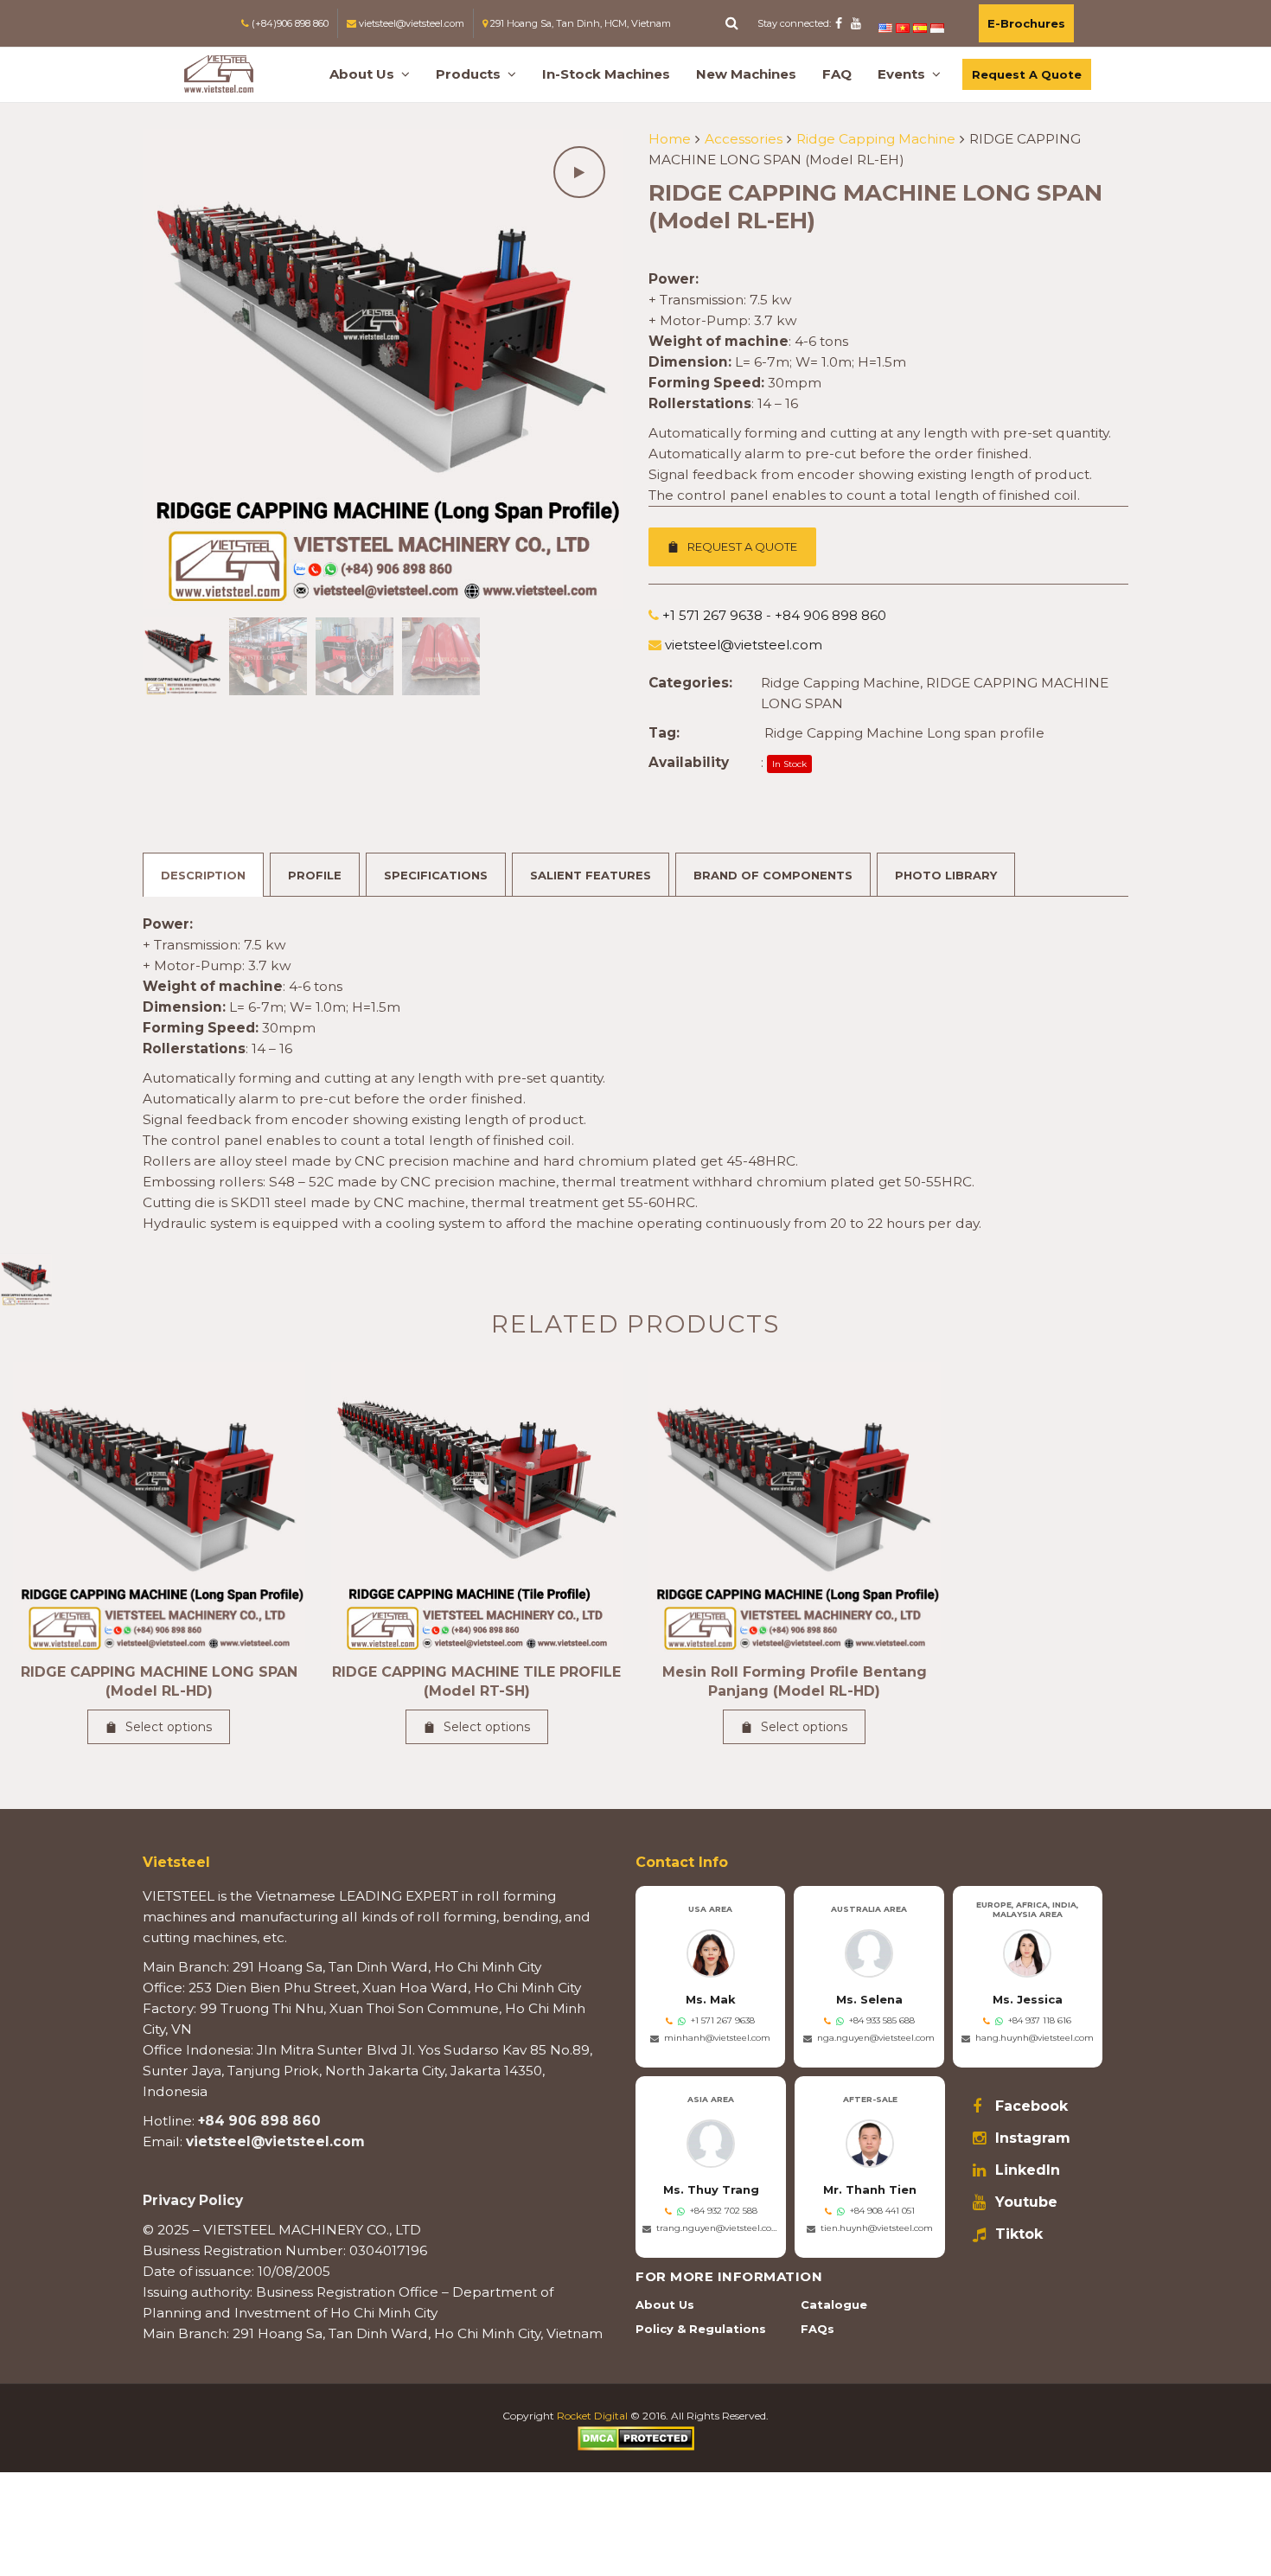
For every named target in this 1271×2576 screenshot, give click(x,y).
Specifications (436, 875)
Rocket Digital (592, 2416)
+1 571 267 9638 (723, 2020)
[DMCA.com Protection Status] (636, 2437)
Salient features (591, 875)
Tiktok (1019, 2234)
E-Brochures (1026, 23)
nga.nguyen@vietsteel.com (876, 2038)
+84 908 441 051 (882, 2211)
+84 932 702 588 (724, 2211)
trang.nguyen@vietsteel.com (718, 2228)
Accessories (744, 139)
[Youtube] (856, 23)
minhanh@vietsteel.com (717, 2038)
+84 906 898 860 (259, 2121)
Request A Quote (1027, 74)
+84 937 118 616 (1040, 2020)
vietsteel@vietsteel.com (275, 2141)
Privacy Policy (193, 2200)
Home (670, 139)
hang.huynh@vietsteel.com (1035, 2038)
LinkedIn (1028, 2170)
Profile (315, 875)
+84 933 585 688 (882, 2020)
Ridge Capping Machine (876, 139)
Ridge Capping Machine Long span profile (904, 733)
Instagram (1033, 2138)
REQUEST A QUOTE (742, 547)
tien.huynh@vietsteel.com (877, 2228)
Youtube (1026, 2202)
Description (203, 875)
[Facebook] (839, 23)
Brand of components (773, 875)
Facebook (1031, 2106)
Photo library (946, 875)
